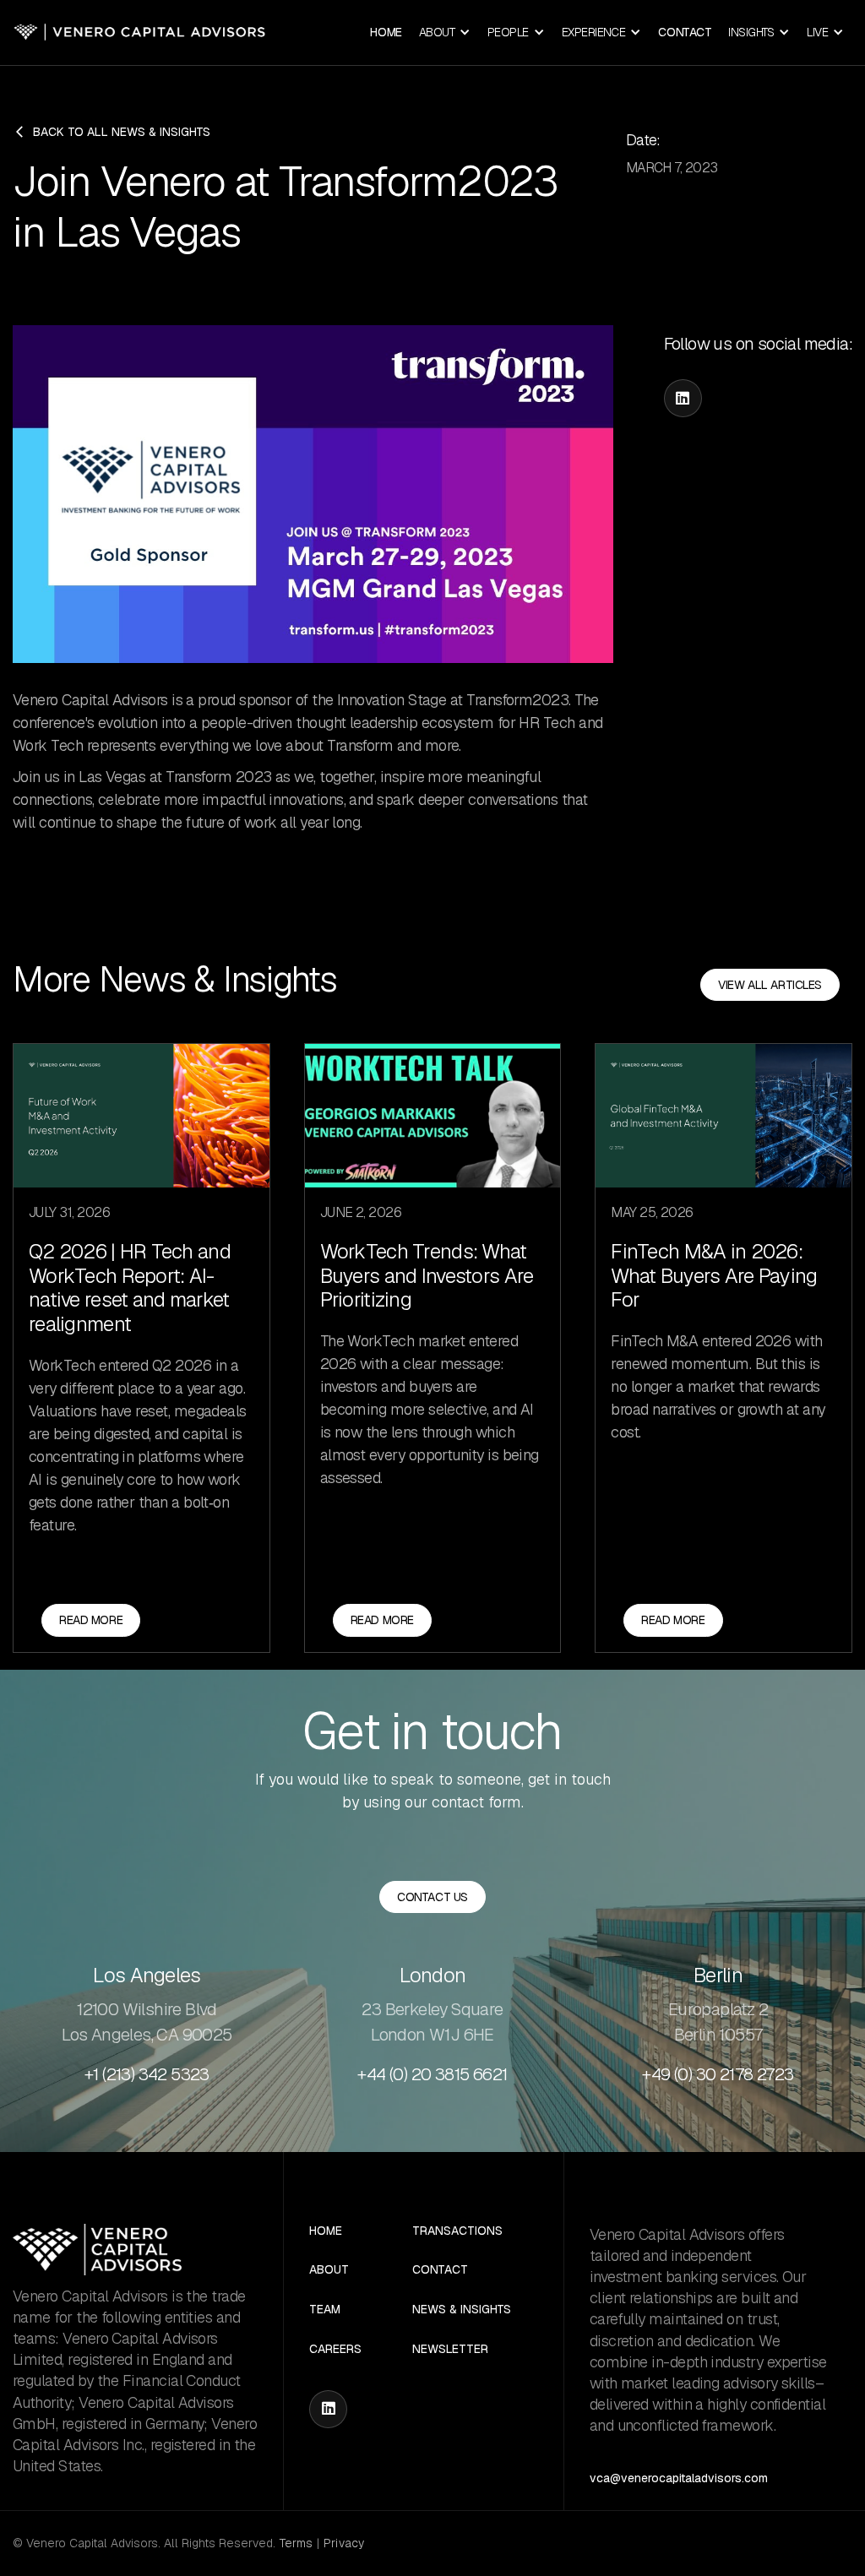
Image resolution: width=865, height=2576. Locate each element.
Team (325, 2310)
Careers (335, 2349)
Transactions (457, 2231)
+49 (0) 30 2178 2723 (718, 2074)
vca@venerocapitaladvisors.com (679, 2478)
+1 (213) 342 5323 (147, 2074)
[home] (139, 33)
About (329, 2270)
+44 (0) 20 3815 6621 (432, 2074)
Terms (296, 2543)
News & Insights (462, 2310)
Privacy (344, 2543)
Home (386, 32)
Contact (685, 32)
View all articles (770, 985)
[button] (445, 33)
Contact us (432, 1897)
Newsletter (450, 2349)
